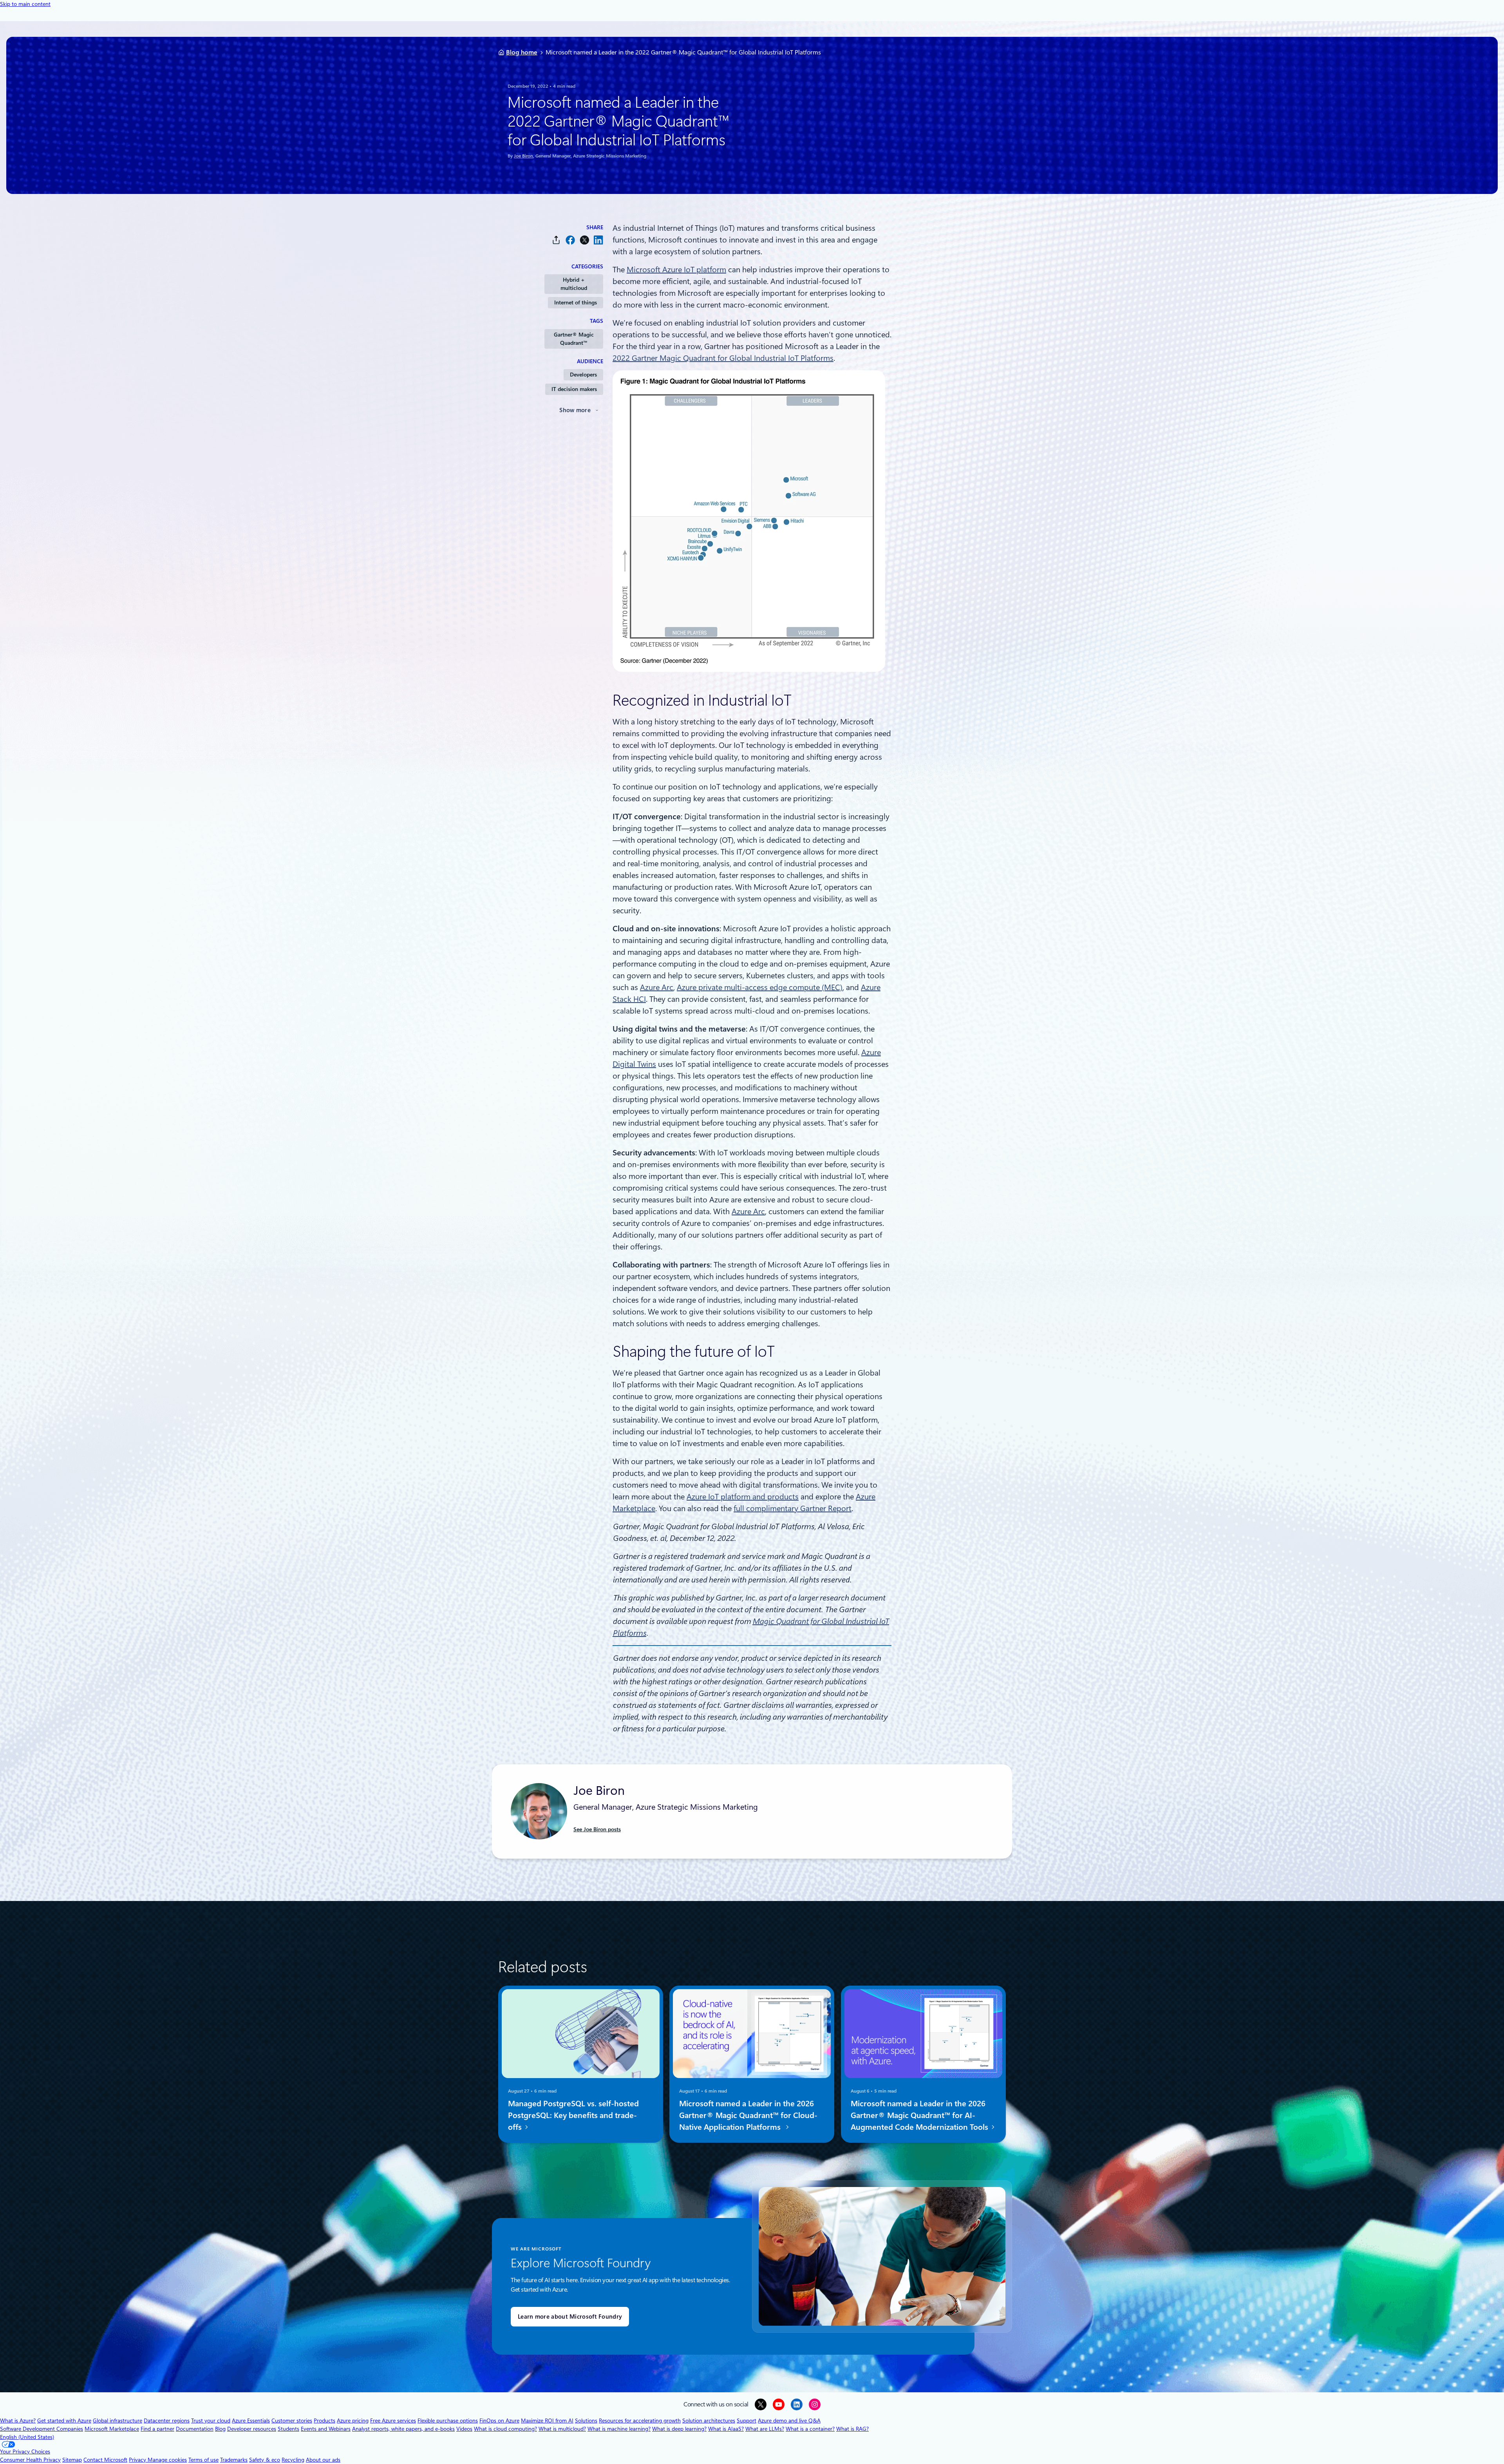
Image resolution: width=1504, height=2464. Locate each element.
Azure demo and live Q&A (789, 2421)
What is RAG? (852, 2429)
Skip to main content (25, 4)
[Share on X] (584, 240)
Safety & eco (265, 2460)
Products (324, 2421)
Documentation (195, 2429)
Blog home (522, 52)
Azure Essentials (251, 2421)
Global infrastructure (117, 2421)
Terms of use (203, 2460)
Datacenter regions (167, 2421)
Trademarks (234, 2460)
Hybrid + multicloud (574, 284)
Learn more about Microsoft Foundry (570, 2317)
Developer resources (252, 2429)
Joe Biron (523, 156)
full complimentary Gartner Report (793, 1508)
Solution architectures (709, 2421)
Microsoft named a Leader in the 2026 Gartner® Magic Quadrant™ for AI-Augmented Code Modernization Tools (920, 2115)
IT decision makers (574, 389)
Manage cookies (167, 2460)
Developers (583, 375)
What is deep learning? (679, 2429)
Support (747, 2421)
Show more (575, 410)
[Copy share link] (556, 240)
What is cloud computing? (505, 2429)
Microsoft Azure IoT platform (676, 270)
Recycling (293, 2460)
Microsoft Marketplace (112, 2429)
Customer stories (292, 2421)
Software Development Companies (42, 2429)
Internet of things (576, 302)
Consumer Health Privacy (30, 2460)
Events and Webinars (326, 2429)
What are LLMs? (765, 2429)
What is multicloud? (562, 2429)
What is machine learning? (619, 2429)
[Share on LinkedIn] (598, 240)
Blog (220, 2429)
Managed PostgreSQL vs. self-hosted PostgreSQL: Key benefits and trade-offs (573, 2115)
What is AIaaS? (726, 2429)
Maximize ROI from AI (547, 2421)
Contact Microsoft (105, 2460)
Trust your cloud (211, 2421)
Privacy (138, 2460)
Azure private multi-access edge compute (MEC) (760, 987)
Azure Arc (657, 987)
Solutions (586, 2421)
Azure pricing (353, 2421)
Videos (464, 2429)
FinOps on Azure (499, 2421)
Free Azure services (393, 2421)
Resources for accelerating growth (640, 2421)
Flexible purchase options (448, 2421)
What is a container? (810, 2429)
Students (288, 2429)
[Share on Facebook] (570, 240)
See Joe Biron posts (597, 1829)
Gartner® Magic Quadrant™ (574, 339)
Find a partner (157, 2429)
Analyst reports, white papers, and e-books (403, 2429)
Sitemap (72, 2460)
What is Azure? (18, 2421)
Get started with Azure (64, 2421)
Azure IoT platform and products (743, 1497)
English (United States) (27, 2437)
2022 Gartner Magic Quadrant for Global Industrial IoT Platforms (723, 358)
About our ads (323, 2460)
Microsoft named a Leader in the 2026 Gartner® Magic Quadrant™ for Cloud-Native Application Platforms (748, 2115)
